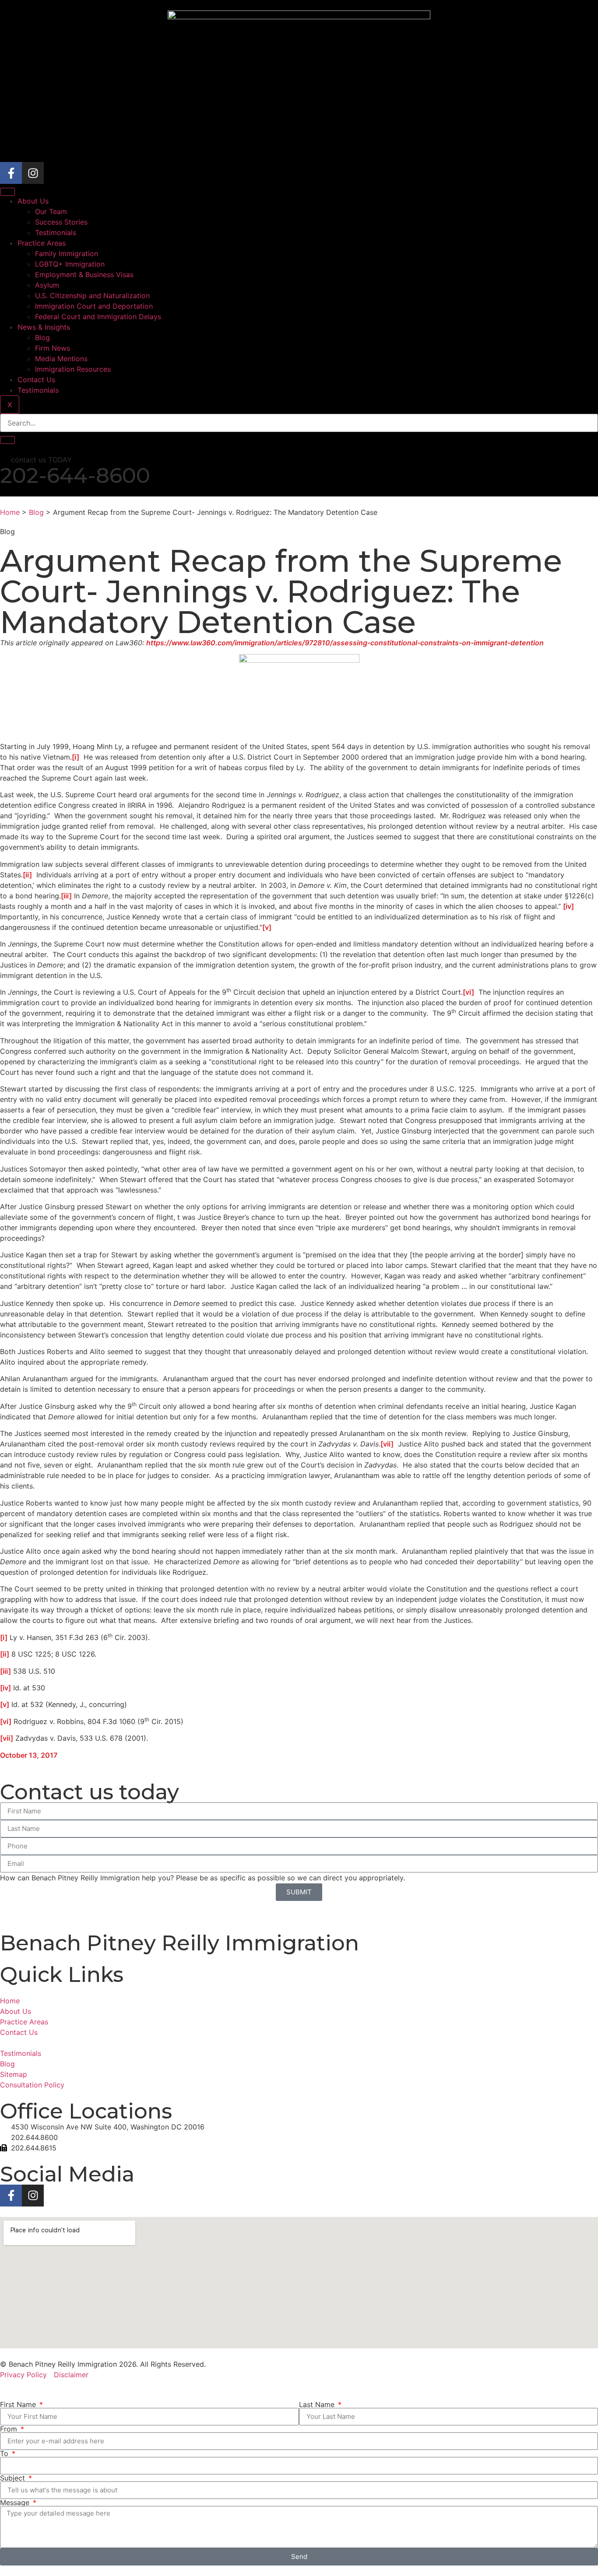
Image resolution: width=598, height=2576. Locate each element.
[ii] (27, 875)
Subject (14, 2478)
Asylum (47, 285)
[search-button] (7, 440)
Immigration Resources (73, 369)
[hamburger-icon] (7, 192)
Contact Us (36, 380)
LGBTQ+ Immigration (70, 264)
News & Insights (44, 327)
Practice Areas (42, 243)
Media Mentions (61, 359)
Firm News (53, 348)
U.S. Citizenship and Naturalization (92, 296)
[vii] (387, 1444)
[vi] (468, 992)
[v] (267, 927)
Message (16, 2502)
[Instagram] (33, 173)
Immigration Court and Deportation (94, 306)
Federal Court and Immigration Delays (98, 317)
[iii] (66, 896)
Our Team (51, 211)
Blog (42, 338)
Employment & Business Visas (84, 274)
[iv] (568, 906)
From (10, 2429)
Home (10, 512)
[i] (76, 757)
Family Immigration (67, 253)
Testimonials (56, 232)
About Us (33, 201)
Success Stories (61, 222)
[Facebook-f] (11, 173)
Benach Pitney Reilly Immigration (179, 1943)
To (5, 2453)
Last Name (318, 2404)
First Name (19, 2404)
